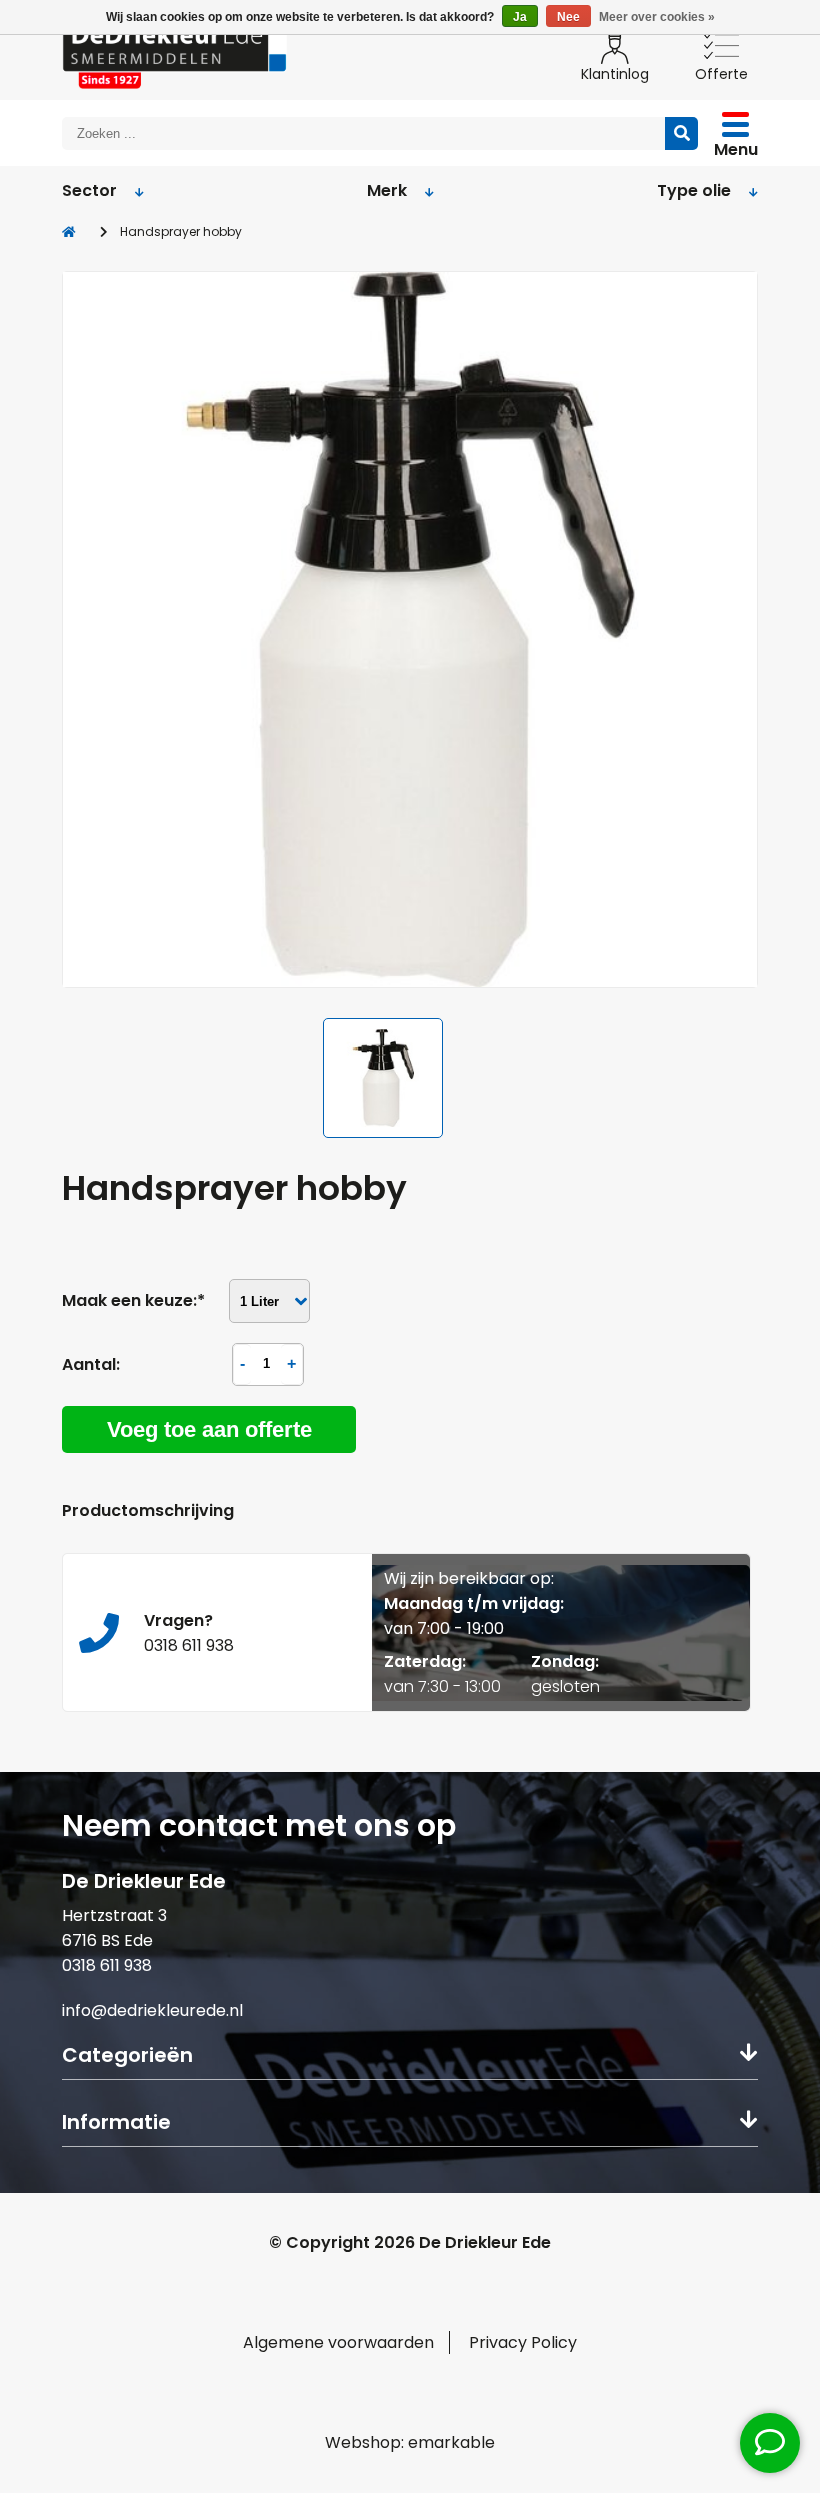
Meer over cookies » (657, 17)
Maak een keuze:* (133, 1300)
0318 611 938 (107, 1965)
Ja (520, 17)
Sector (89, 190)
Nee (568, 17)
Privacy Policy (523, 2342)
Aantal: (91, 1364)
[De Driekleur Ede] (174, 52)
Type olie (694, 190)
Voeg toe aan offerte (209, 1429)
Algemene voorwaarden (338, 2342)
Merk (387, 190)
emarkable (451, 2442)
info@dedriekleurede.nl (152, 2010)
